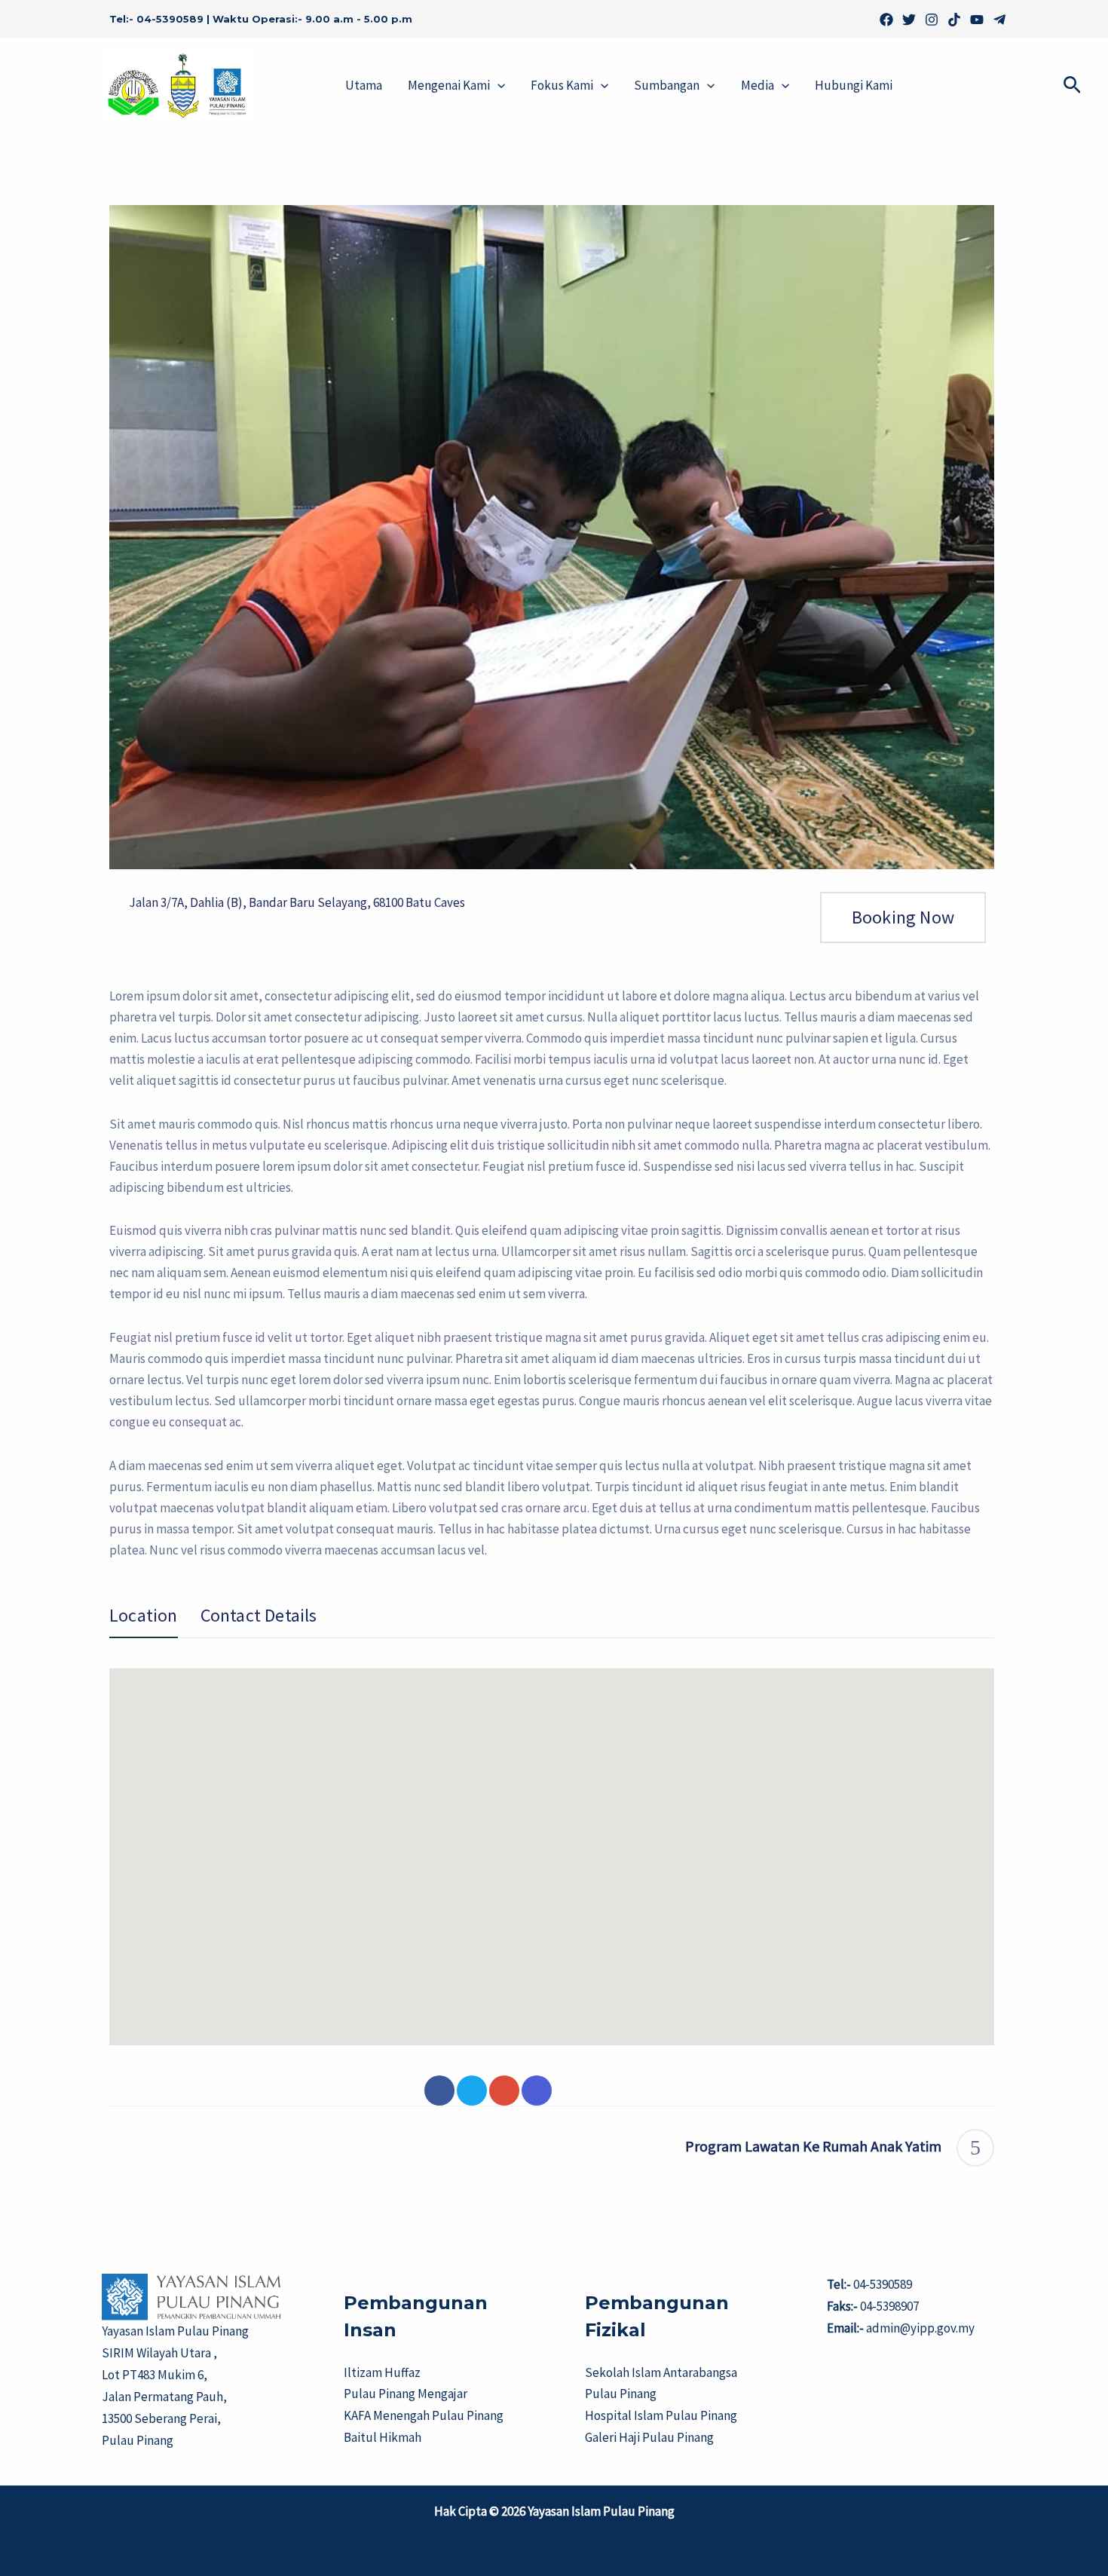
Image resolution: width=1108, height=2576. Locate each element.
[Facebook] (886, 20)
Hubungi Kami (854, 85)
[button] (497, 86)
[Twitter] (909, 20)
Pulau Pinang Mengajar (406, 2394)
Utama (364, 85)
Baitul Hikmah (383, 2437)
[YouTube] (977, 20)
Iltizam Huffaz (382, 2372)
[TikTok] (954, 20)
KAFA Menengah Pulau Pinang (424, 2415)
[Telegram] (999, 20)
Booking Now (903, 917)
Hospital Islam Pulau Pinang (661, 2415)
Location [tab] (144, 1616)
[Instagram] (932, 20)
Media (758, 85)
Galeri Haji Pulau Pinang (649, 2437)
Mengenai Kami (449, 85)
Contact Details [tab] (259, 1616)
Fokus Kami (562, 85)
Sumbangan (667, 85)
